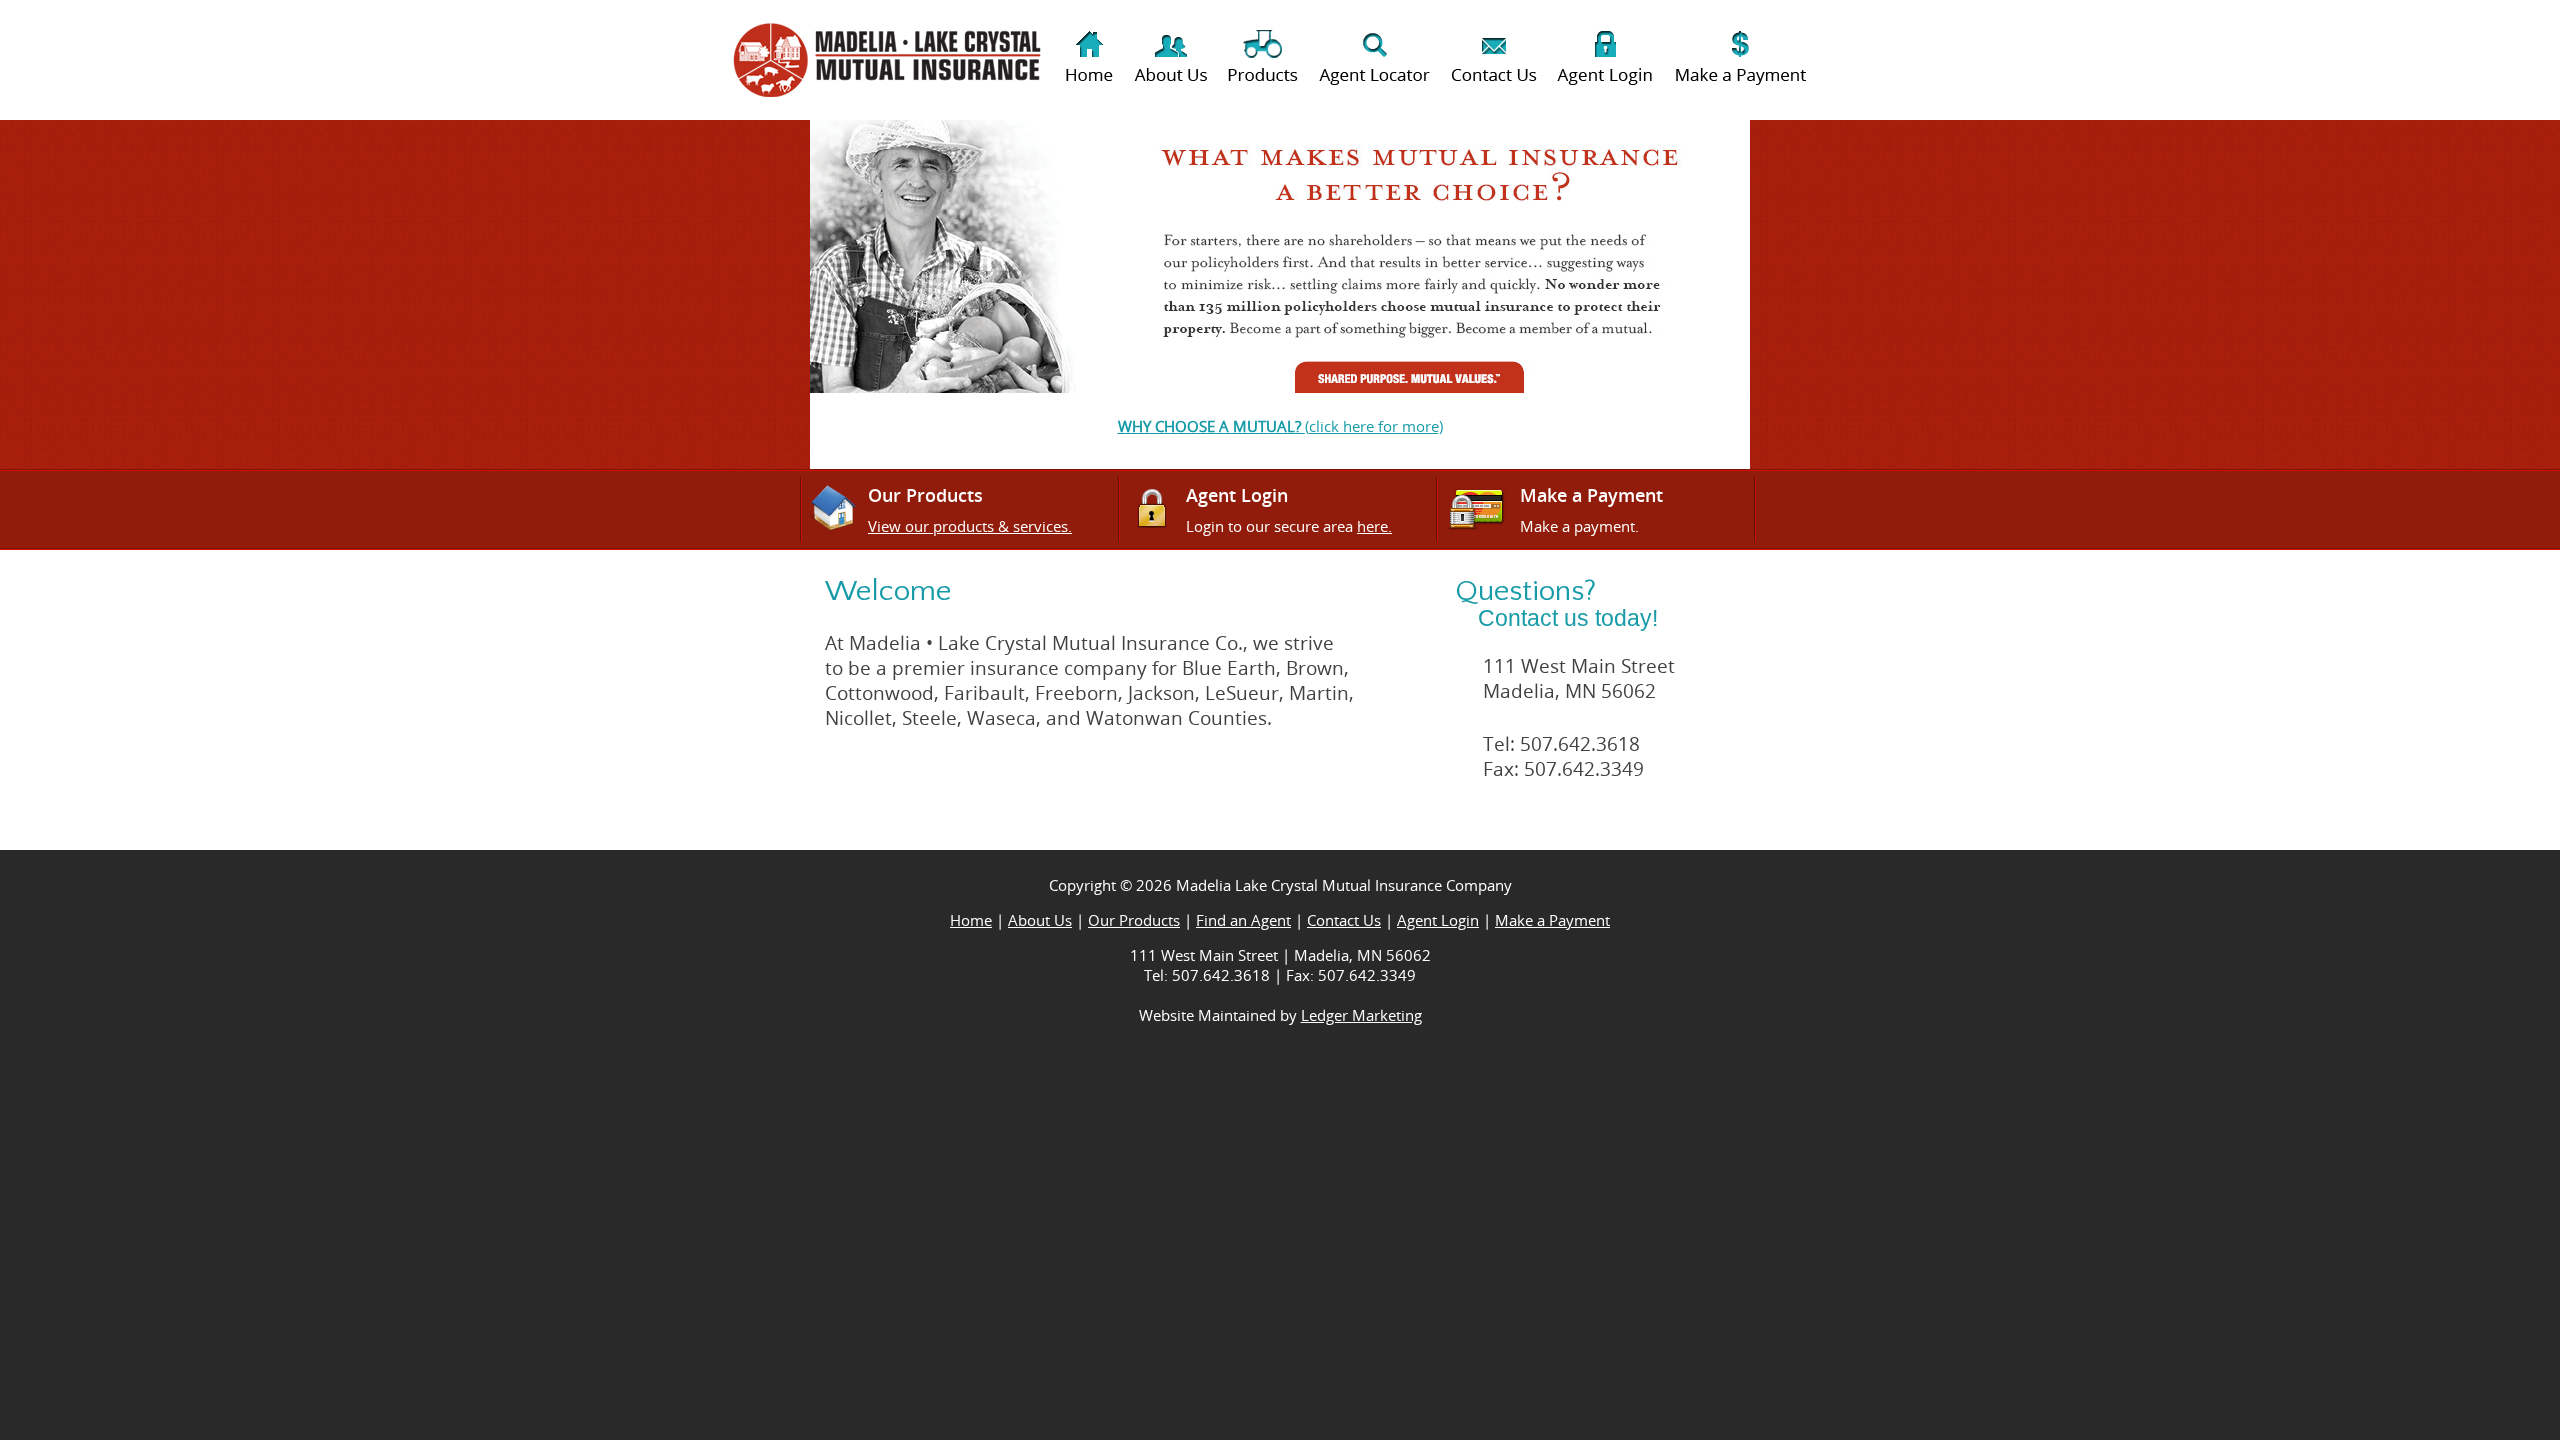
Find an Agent (1243, 920)
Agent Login (1438, 920)
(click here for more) (1280, 426)
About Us (1040, 920)
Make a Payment (1552, 920)
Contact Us (1344, 920)
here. (1374, 526)
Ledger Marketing (1361, 1015)
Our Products (1134, 920)
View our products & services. (970, 526)
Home (971, 920)
